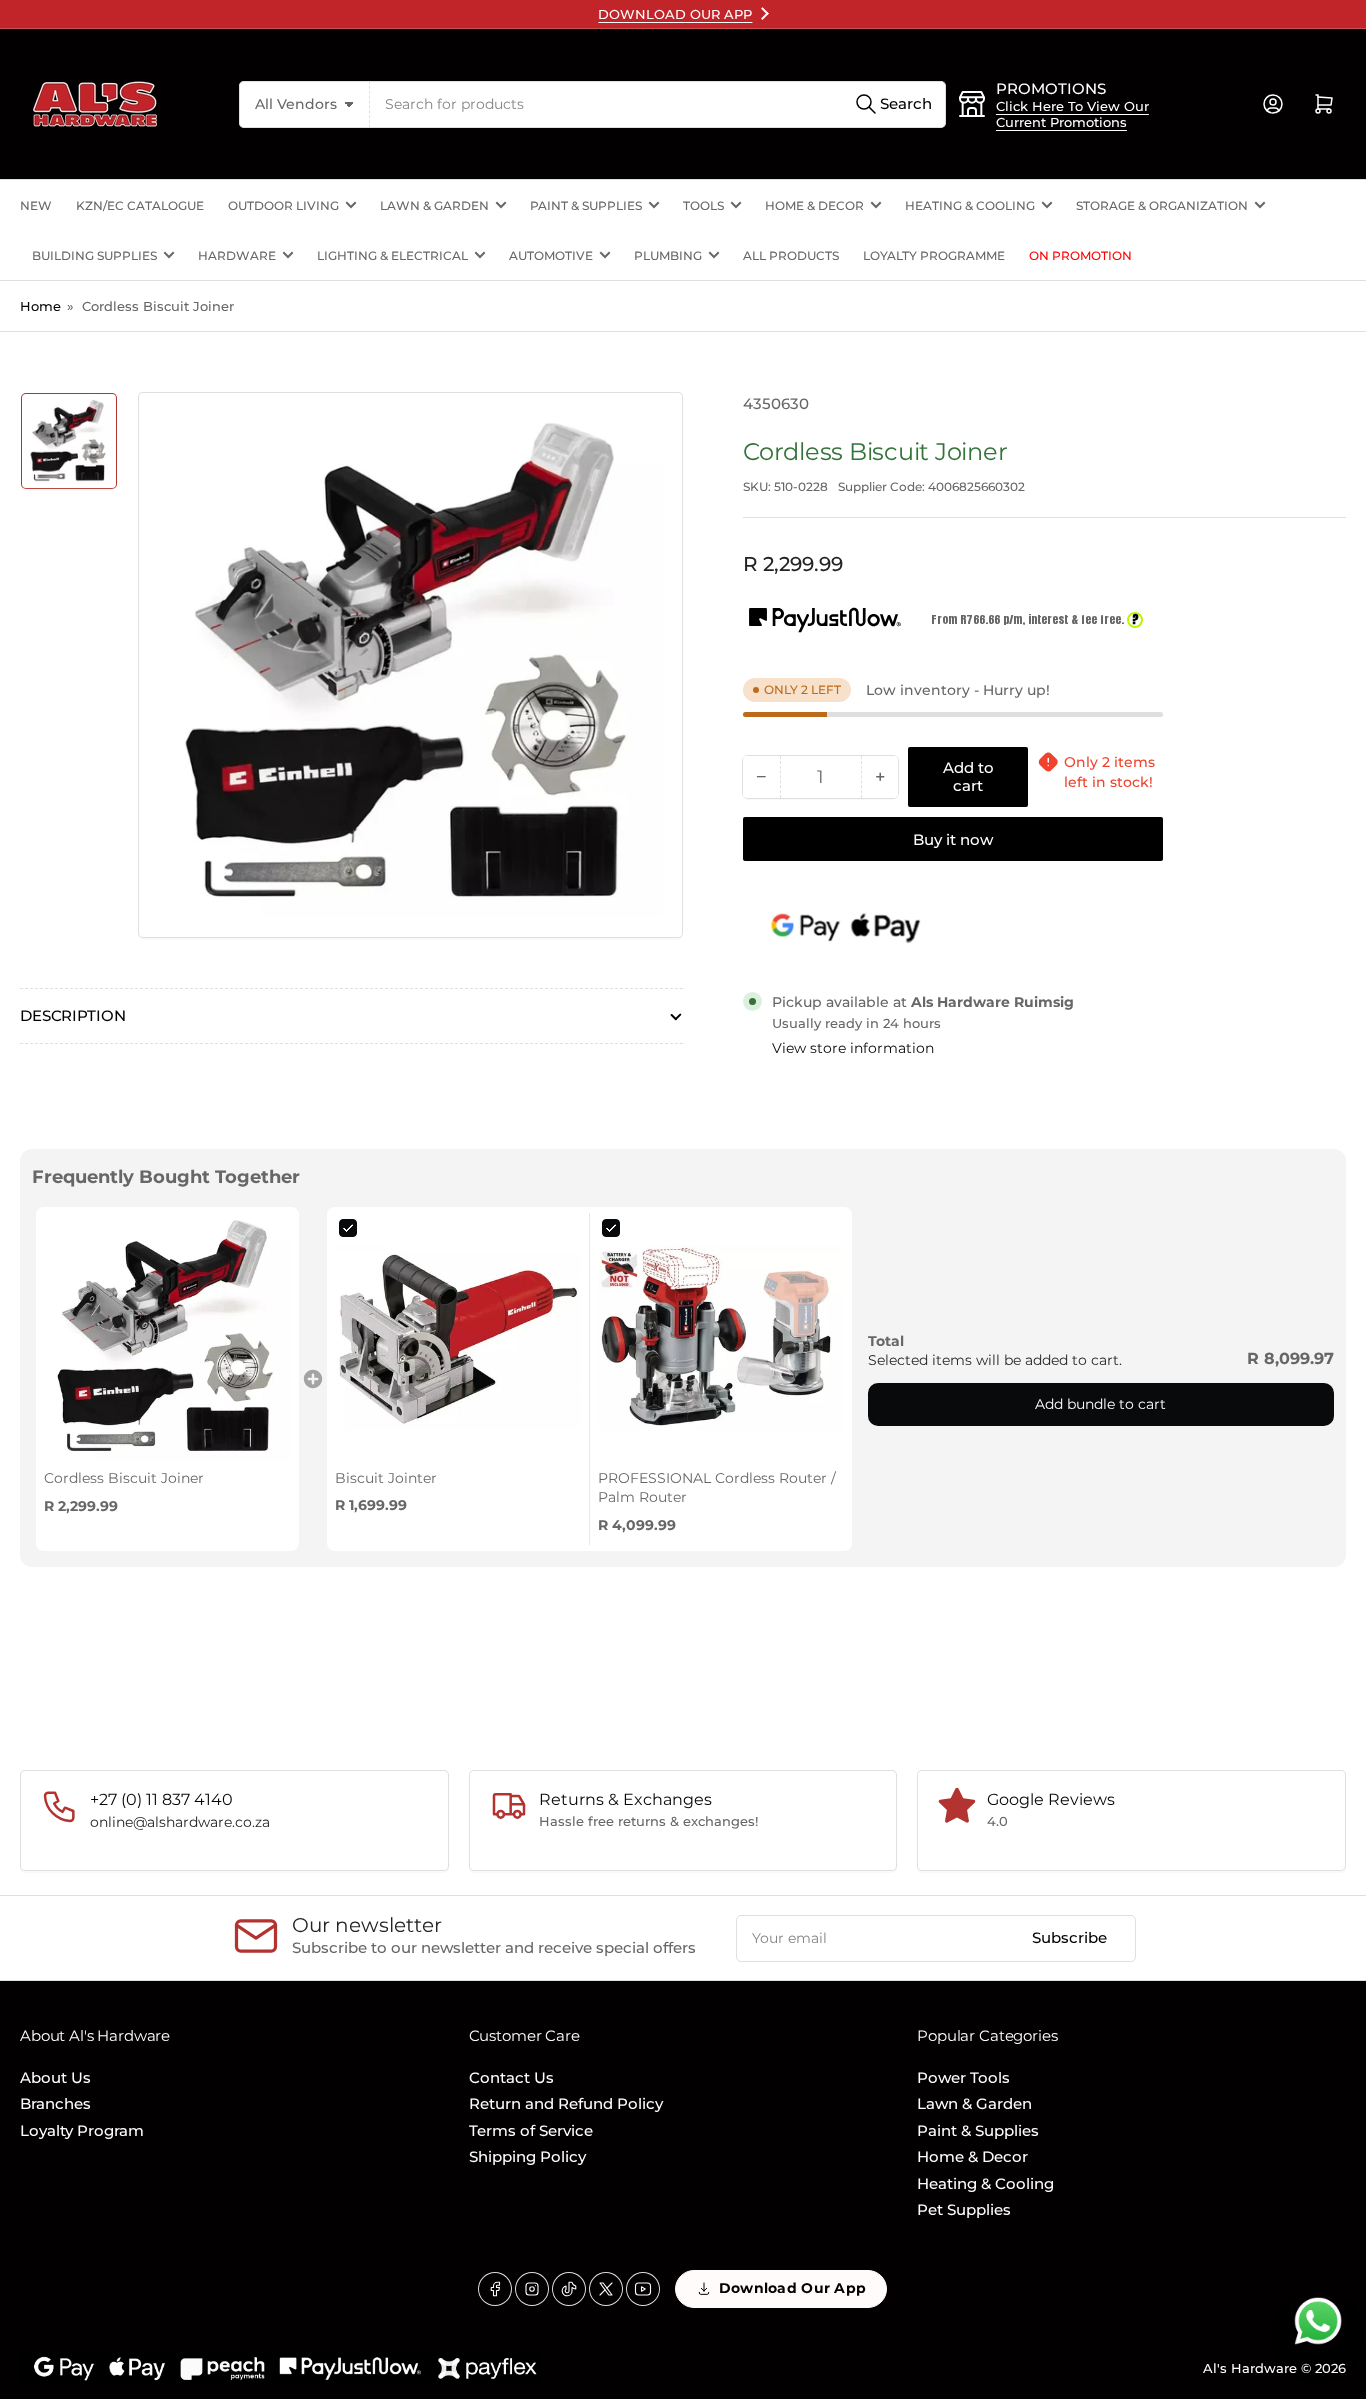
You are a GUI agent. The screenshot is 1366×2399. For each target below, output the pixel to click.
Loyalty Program (82, 2130)
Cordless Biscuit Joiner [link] (124, 1478)
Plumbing (668, 255)
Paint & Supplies (586, 205)
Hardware (237, 255)
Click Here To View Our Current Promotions (1072, 114)
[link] (167, 1338)
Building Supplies (94, 255)
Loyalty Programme (934, 255)
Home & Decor (814, 205)
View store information (853, 1048)
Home (40, 306)
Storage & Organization (1162, 205)
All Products (791, 255)
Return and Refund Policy (566, 2103)
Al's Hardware (1250, 2368)
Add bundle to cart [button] (1100, 1404)
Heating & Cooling (970, 205)
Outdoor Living (283, 205)
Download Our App (792, 2288)
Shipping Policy (527, 2156)
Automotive (551, 255)
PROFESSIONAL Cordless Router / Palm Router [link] (717, 1488)
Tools (703, 205)
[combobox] (658, 104)
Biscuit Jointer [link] (386, 1478)
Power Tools (963, 2077)
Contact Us (511, 2077)
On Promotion (1080, 255)
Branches (55, 2103)
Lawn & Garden (434, 205)
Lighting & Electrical (392, 255)
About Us (55, 2077)
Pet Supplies (964, 2209)
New (36, 205)
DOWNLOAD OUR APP (675, 14)
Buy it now (953, 839)
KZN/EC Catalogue (140, 205)
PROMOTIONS (1051, 88)
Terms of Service (531, 2130)
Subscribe (1069, 1937)
